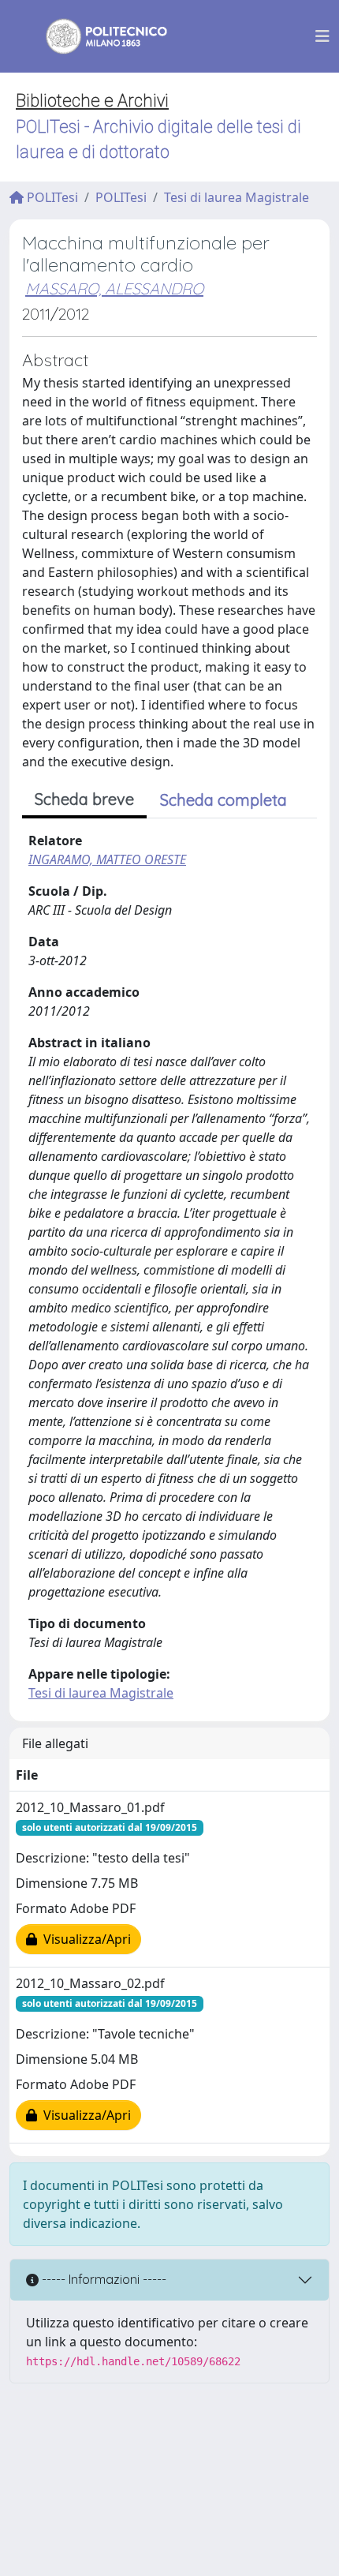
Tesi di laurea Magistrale (237, 197)
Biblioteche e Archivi (92, 101)
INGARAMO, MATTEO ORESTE (107, 859)
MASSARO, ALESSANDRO (114, 288)
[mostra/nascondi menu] (322, 36)
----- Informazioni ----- (102, 2279)
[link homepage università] (96, 36)
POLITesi (51, 197)
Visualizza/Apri (84, 1939)
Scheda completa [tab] (224, 800)
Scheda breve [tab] (84, 799)
